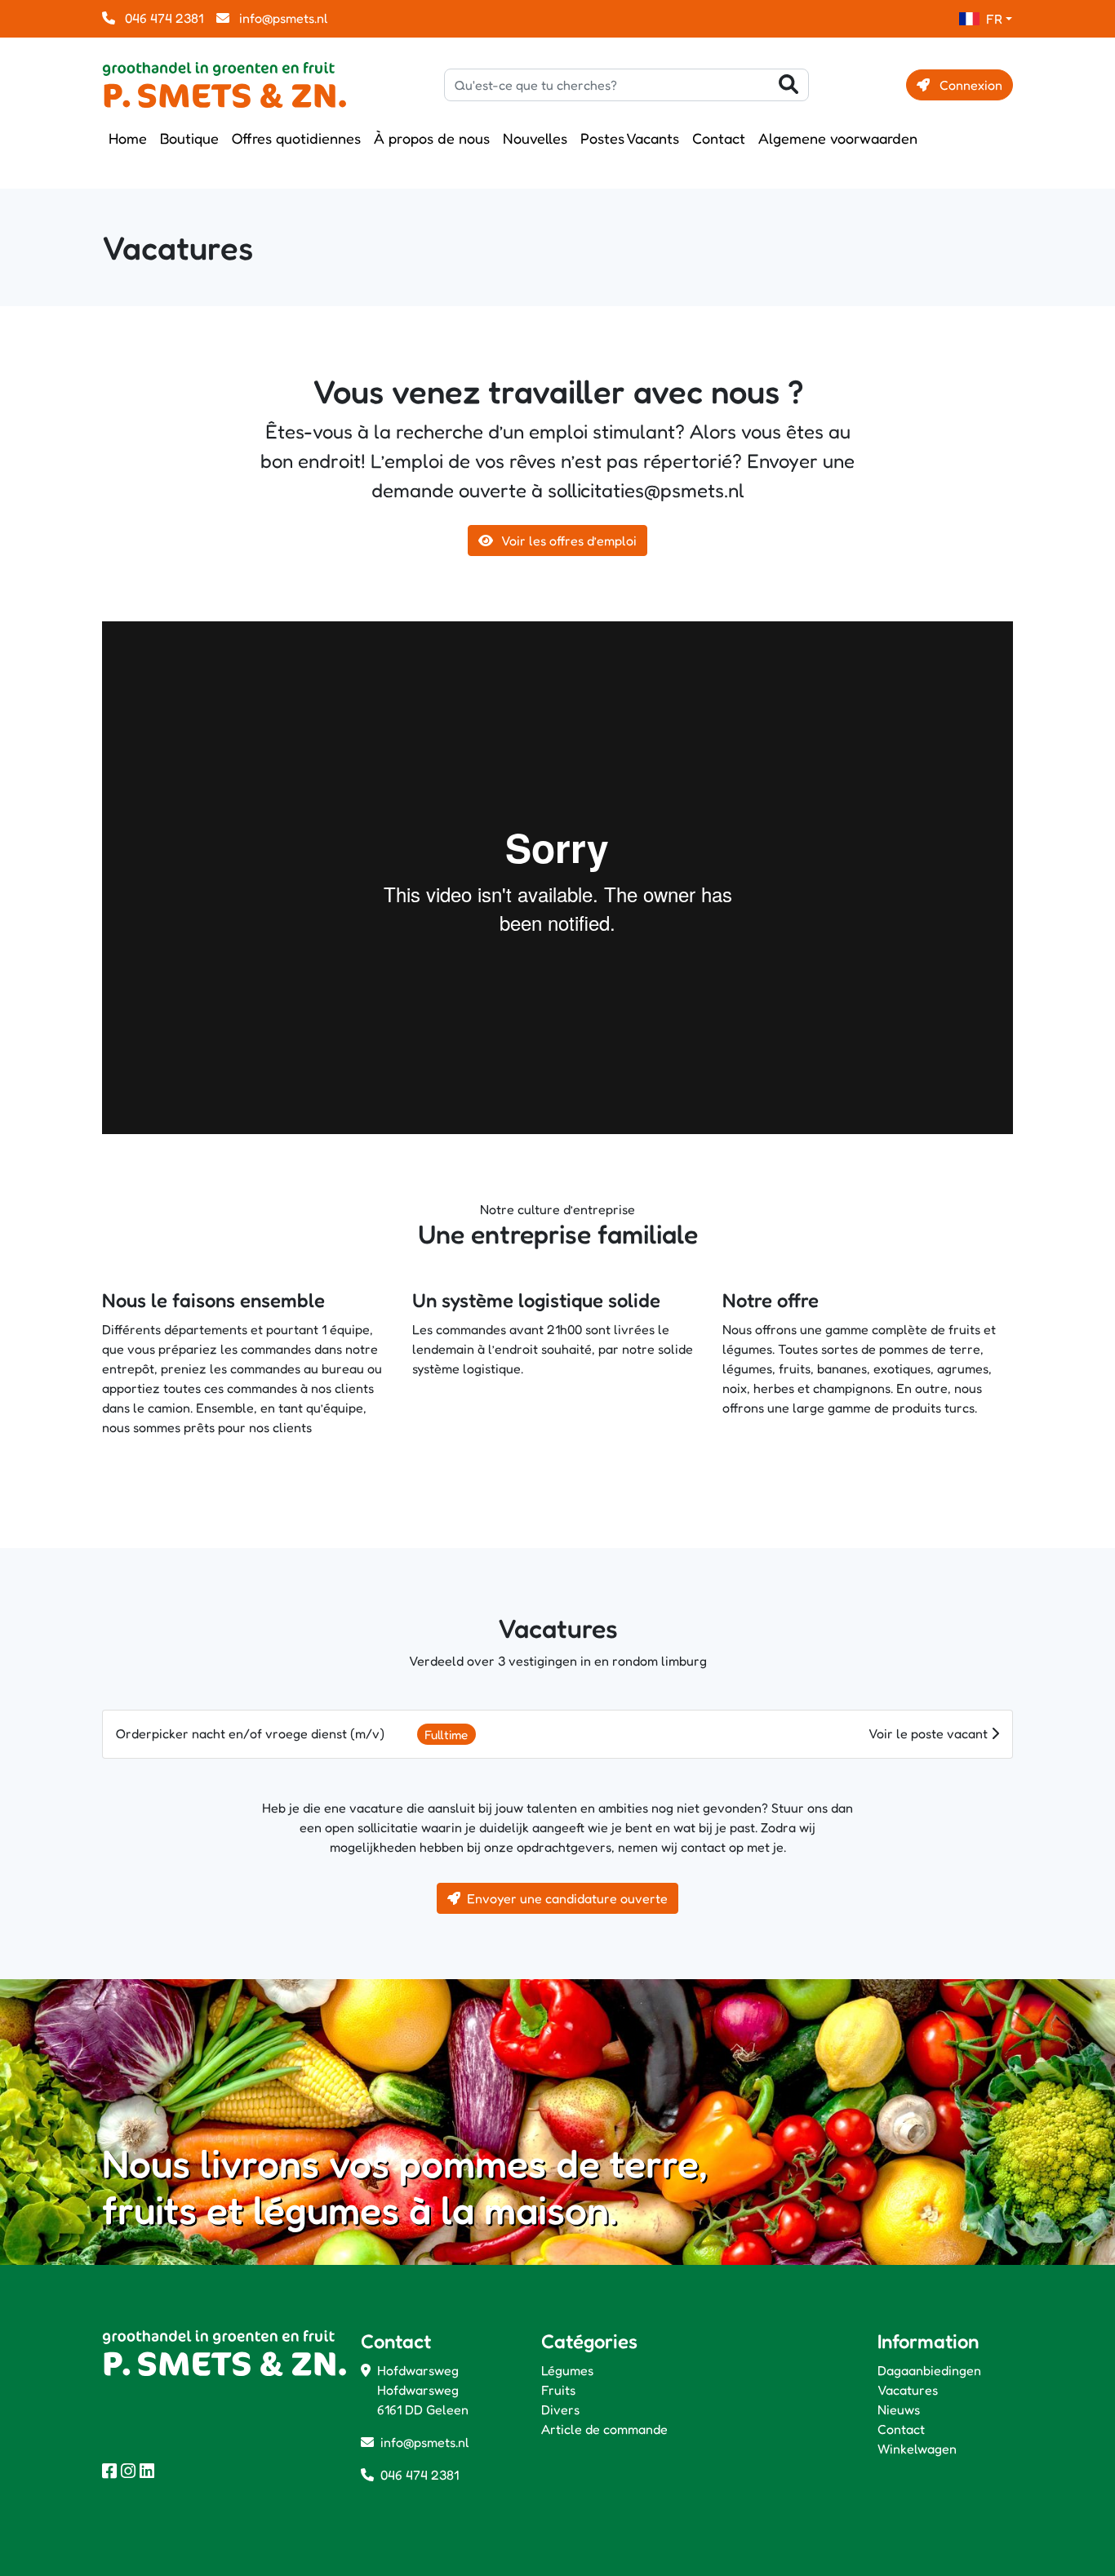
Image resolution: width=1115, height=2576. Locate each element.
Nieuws (899, 2409)
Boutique (189, 138)
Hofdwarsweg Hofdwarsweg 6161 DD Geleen (423, 2390)
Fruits (558, 2390)
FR (994, 19)
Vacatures (908, 2390)
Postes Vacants (630, 138)
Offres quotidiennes (296, 138)
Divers (560, 2409)
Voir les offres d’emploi (568, 541)
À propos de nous (432, 138)
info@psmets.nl (282, 18)
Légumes (567, 2370)
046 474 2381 (162, 18)
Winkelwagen (917, 2449)
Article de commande (604, 2429)
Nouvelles (535, 138)
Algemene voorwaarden (838, 138)
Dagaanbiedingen (929, 2370)
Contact (719, 138)
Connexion (969, 85)
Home (128, 138)
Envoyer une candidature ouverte (567, 1898)
